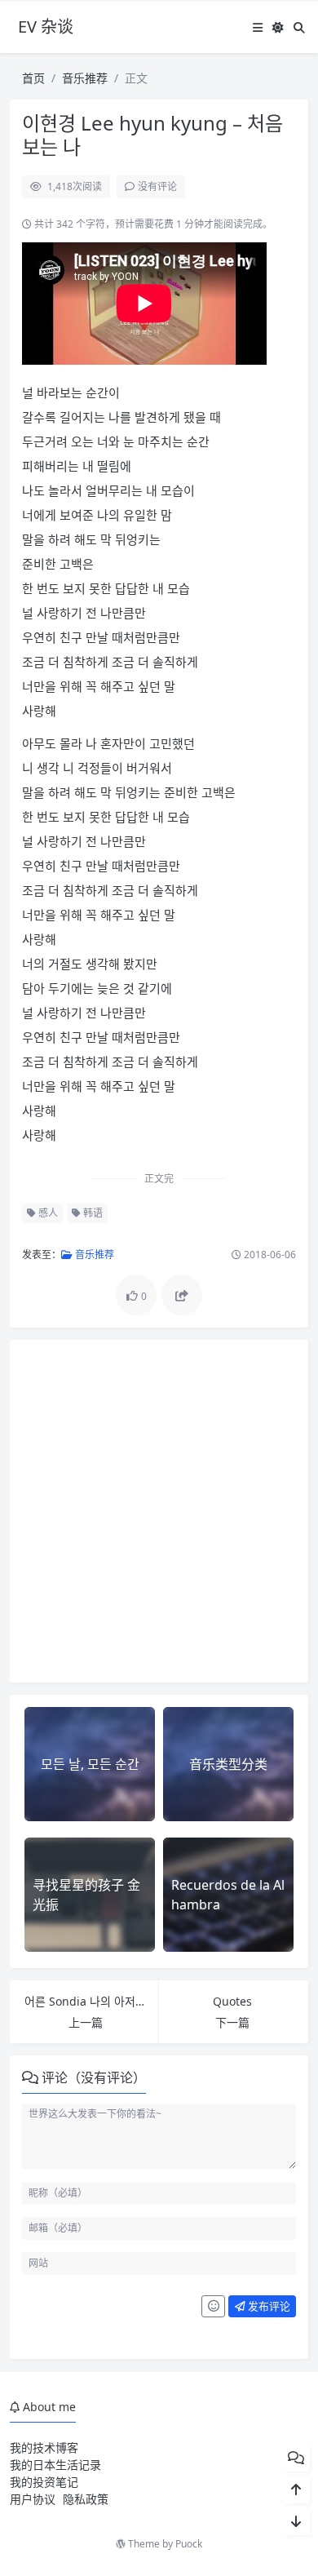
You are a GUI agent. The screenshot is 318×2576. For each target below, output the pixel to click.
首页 (33, 78)
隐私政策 (86, 2499)
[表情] (213, 2307)
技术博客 (55, 2447)
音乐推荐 (85, 78)
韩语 (92, 1213)
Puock (189, 2544)
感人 (47, 1213)
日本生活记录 (67, 2465)
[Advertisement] (159, 1511)
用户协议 (33, 2499)
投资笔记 (55, 2482)
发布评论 (268, 2306)
